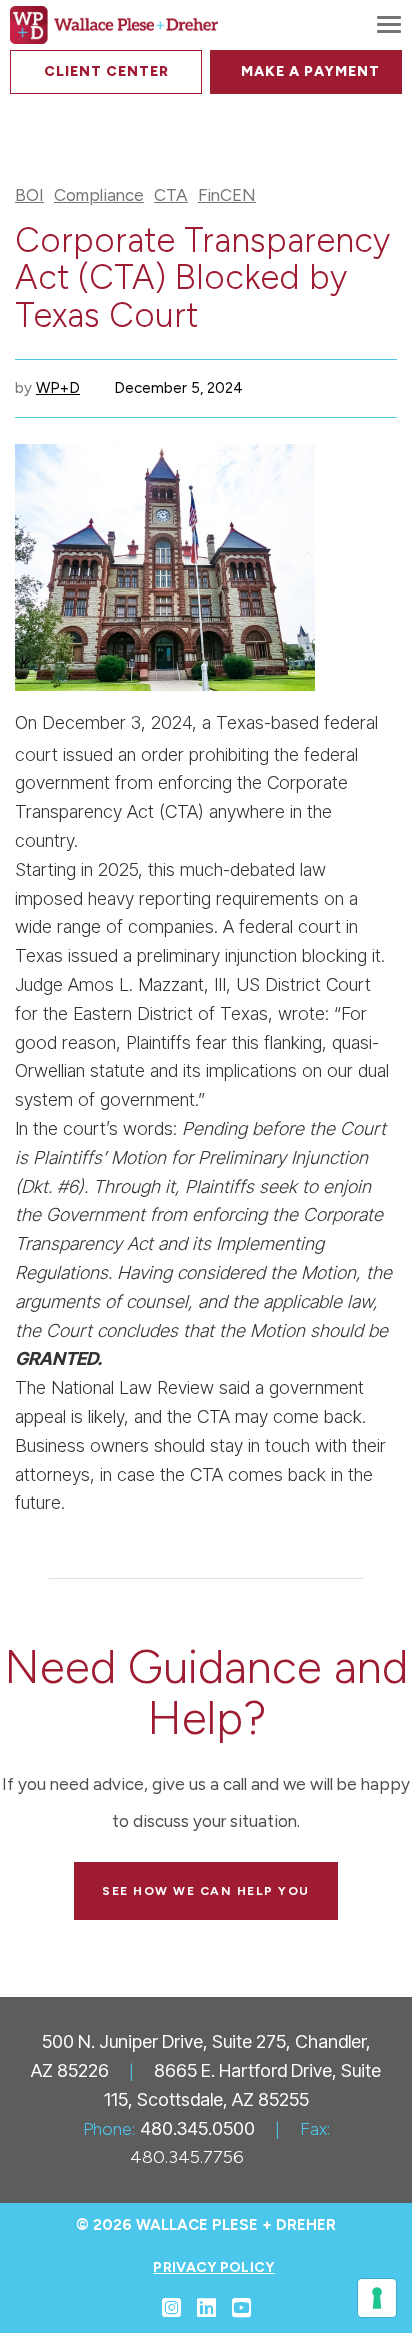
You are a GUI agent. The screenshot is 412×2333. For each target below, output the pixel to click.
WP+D (58, 388)
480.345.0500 (197, 2128)
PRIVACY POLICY (213, 2267)
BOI (29, 195)
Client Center (106, 71)
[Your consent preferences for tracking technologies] (377, 2298)
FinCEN (227, 195)
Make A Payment (310, 71)
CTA (171, 195)
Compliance (99, 195)
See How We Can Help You (206, 1891)
